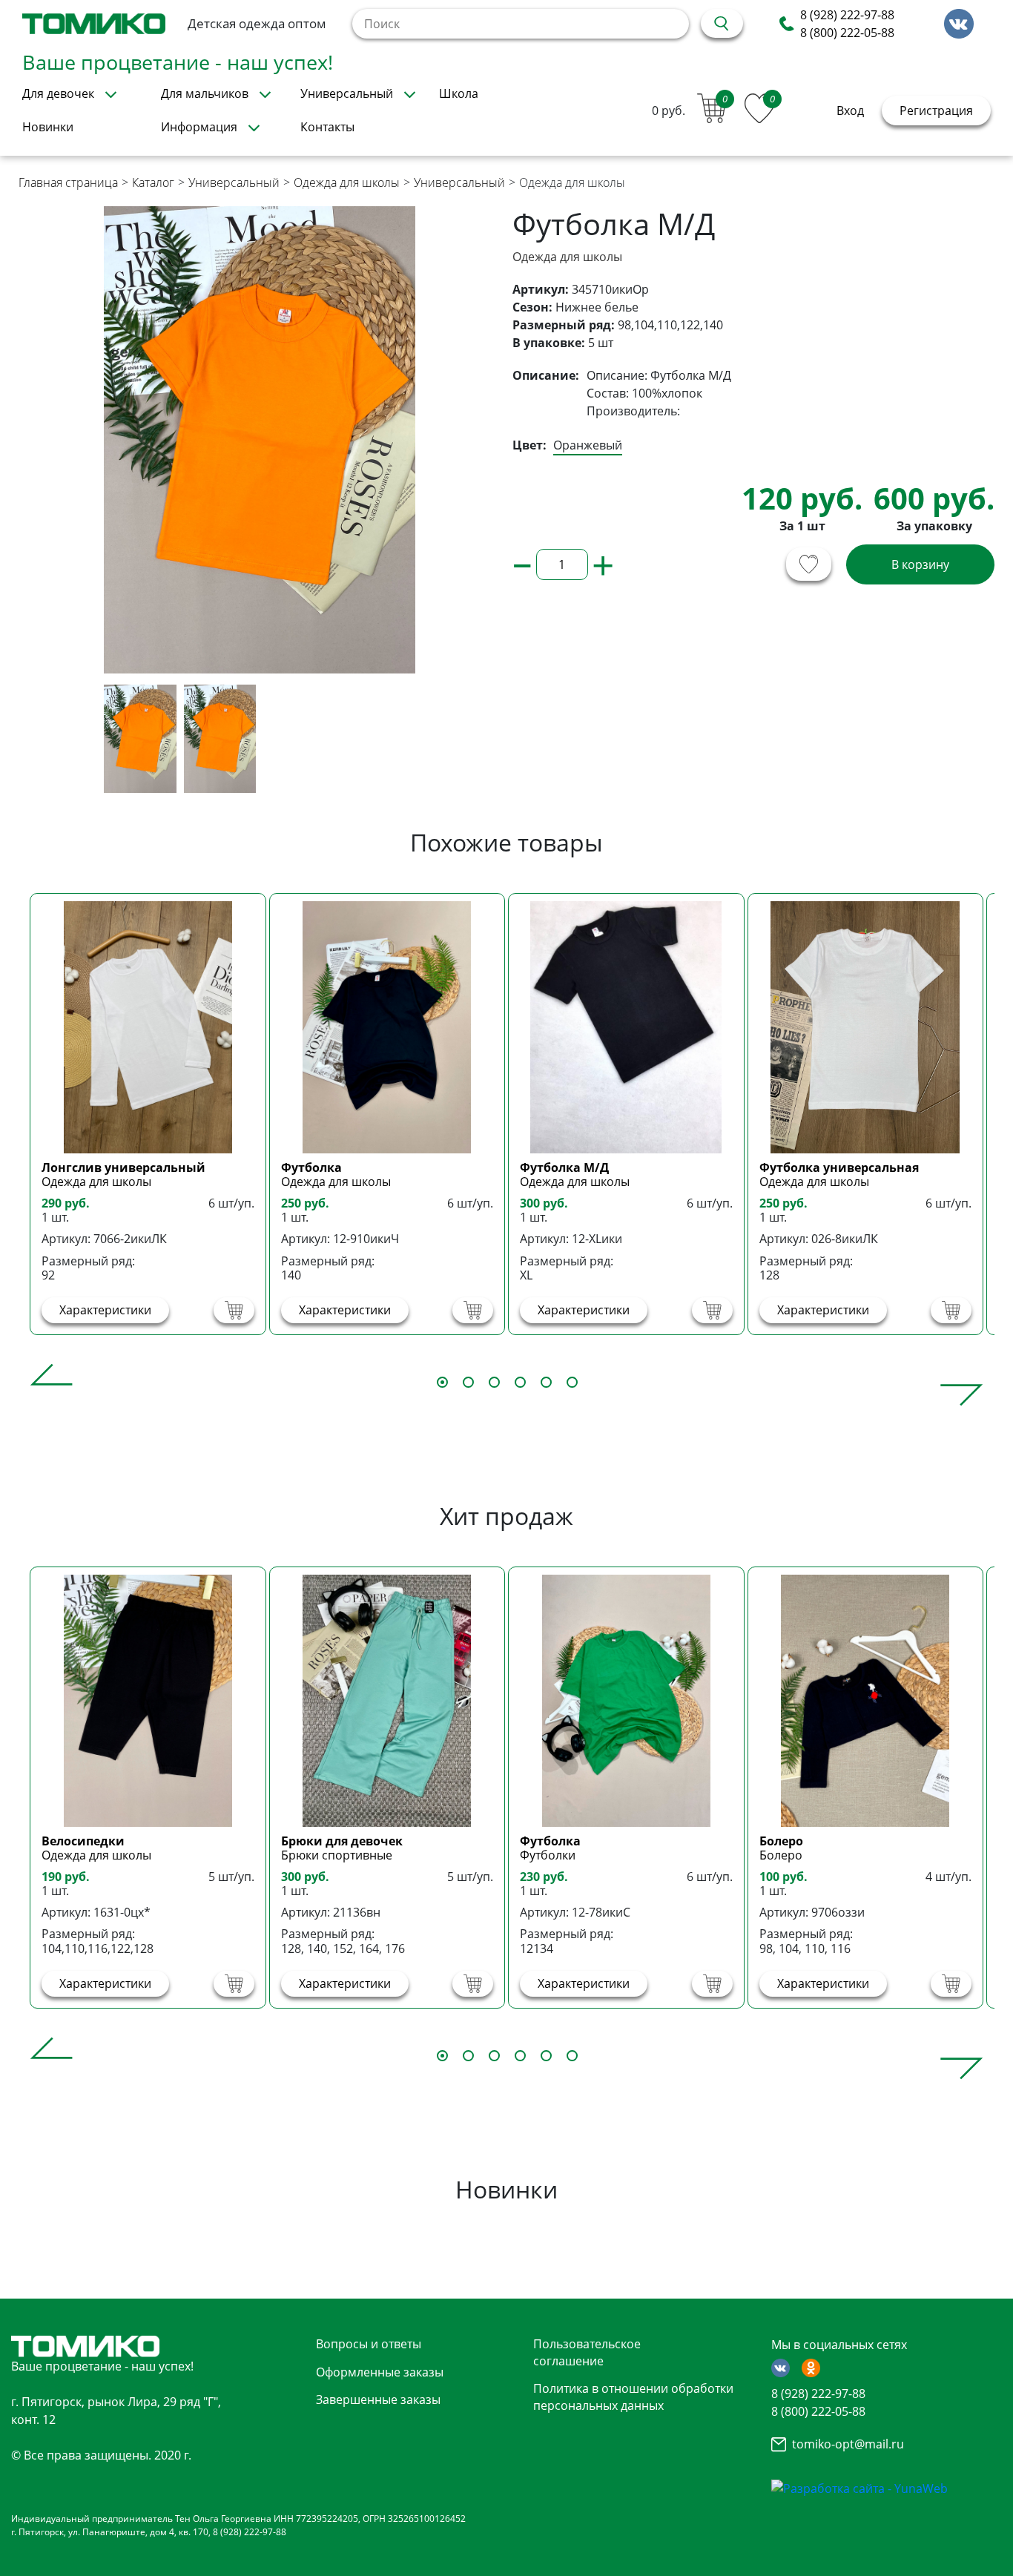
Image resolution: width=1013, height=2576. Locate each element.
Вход (850, 111)
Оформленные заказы (380, 2372)
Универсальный (347, 93)
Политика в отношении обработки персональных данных (633, 2397)
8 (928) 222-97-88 (847, 15)
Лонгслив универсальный (123, 1167)
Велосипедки (83, 1841)
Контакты (327, 127)
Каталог (153, 182)
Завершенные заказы (378, 2399)
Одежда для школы (347, 182)
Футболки (548, 1855)
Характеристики (105, 1310)
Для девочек (58, 93)
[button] (52, 1385)
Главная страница (68, 182)
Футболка (311, 1167)
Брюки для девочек (342, 1841)
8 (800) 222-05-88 (847, 33)
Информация (199, 127)
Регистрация (936, 111)
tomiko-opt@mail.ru (848, 2444)
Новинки (48, 127)
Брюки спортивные (337, 1855)
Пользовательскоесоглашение (587, 2352)
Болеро (781, 1841)
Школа (459, 93)
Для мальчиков (205, 93)
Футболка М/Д (564, 1167)
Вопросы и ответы (369, 2344)
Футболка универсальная (839, 1167)
